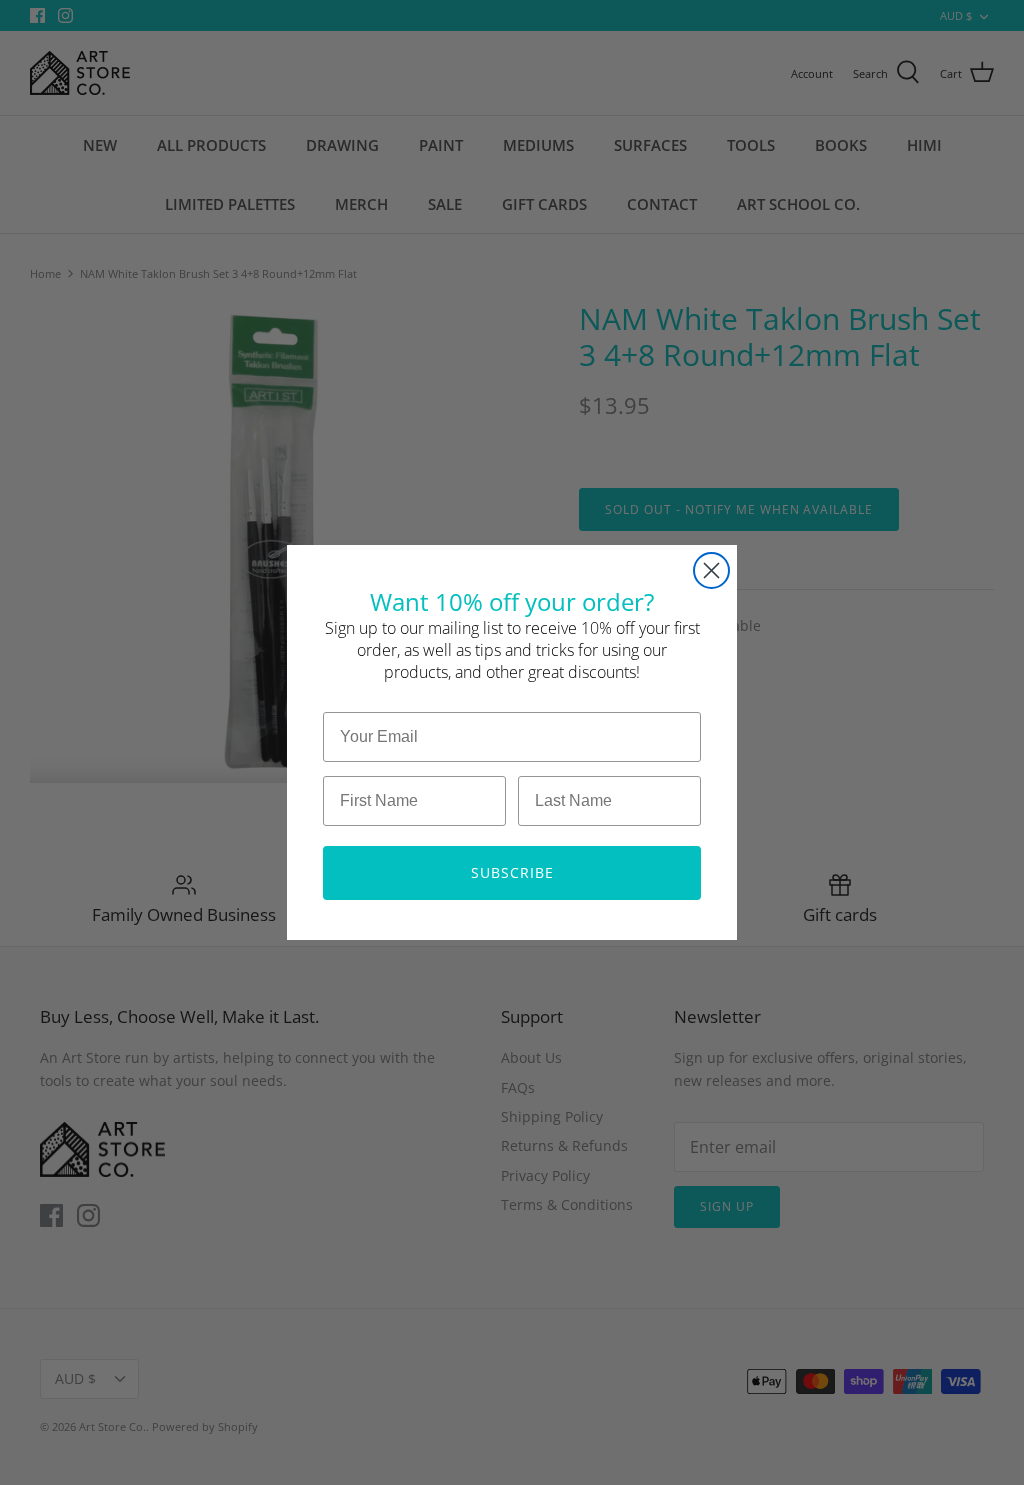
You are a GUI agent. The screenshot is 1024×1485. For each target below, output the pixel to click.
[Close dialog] (711, 570)
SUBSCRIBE (512, 872)
